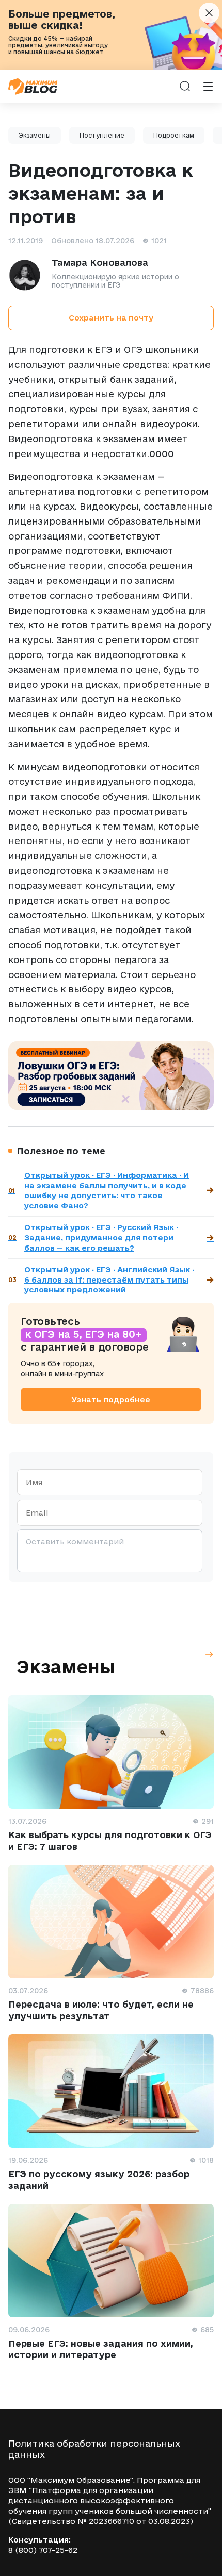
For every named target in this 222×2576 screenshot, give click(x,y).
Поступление (102, 135)
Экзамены (35, 135)
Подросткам (174, 135)
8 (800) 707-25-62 (43, 2550)
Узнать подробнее (111, 1399)
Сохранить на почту (111, 318)
